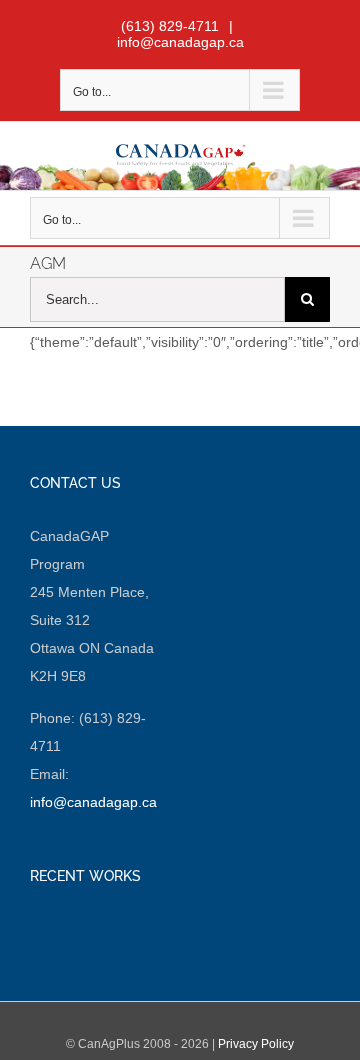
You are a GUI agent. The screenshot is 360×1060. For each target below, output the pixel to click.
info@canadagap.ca (180, 42)
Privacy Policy (256, 1044)
